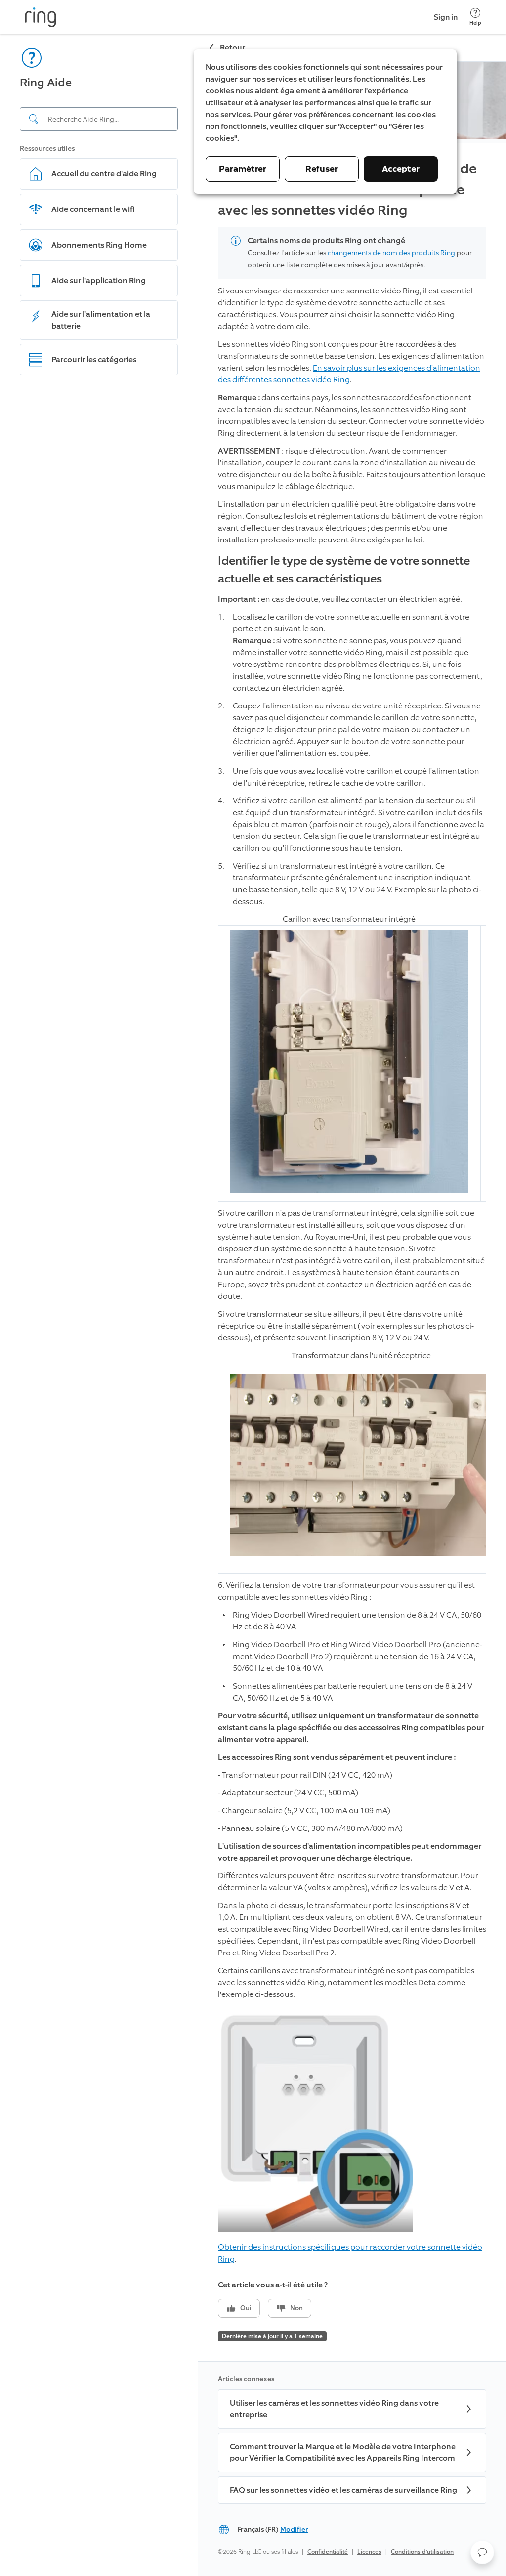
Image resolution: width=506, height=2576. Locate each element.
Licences (369, 2552)
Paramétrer (243, 169)
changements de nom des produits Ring (391, 253)
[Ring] (41, 17)
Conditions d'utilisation (422, 2552)
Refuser (322, 169)
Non (296, 2308)
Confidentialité (328, 2552)
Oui (246, 2308)
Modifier (294, 2529)
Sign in (446, 17)
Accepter (401, 169)
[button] (482, 2552)
